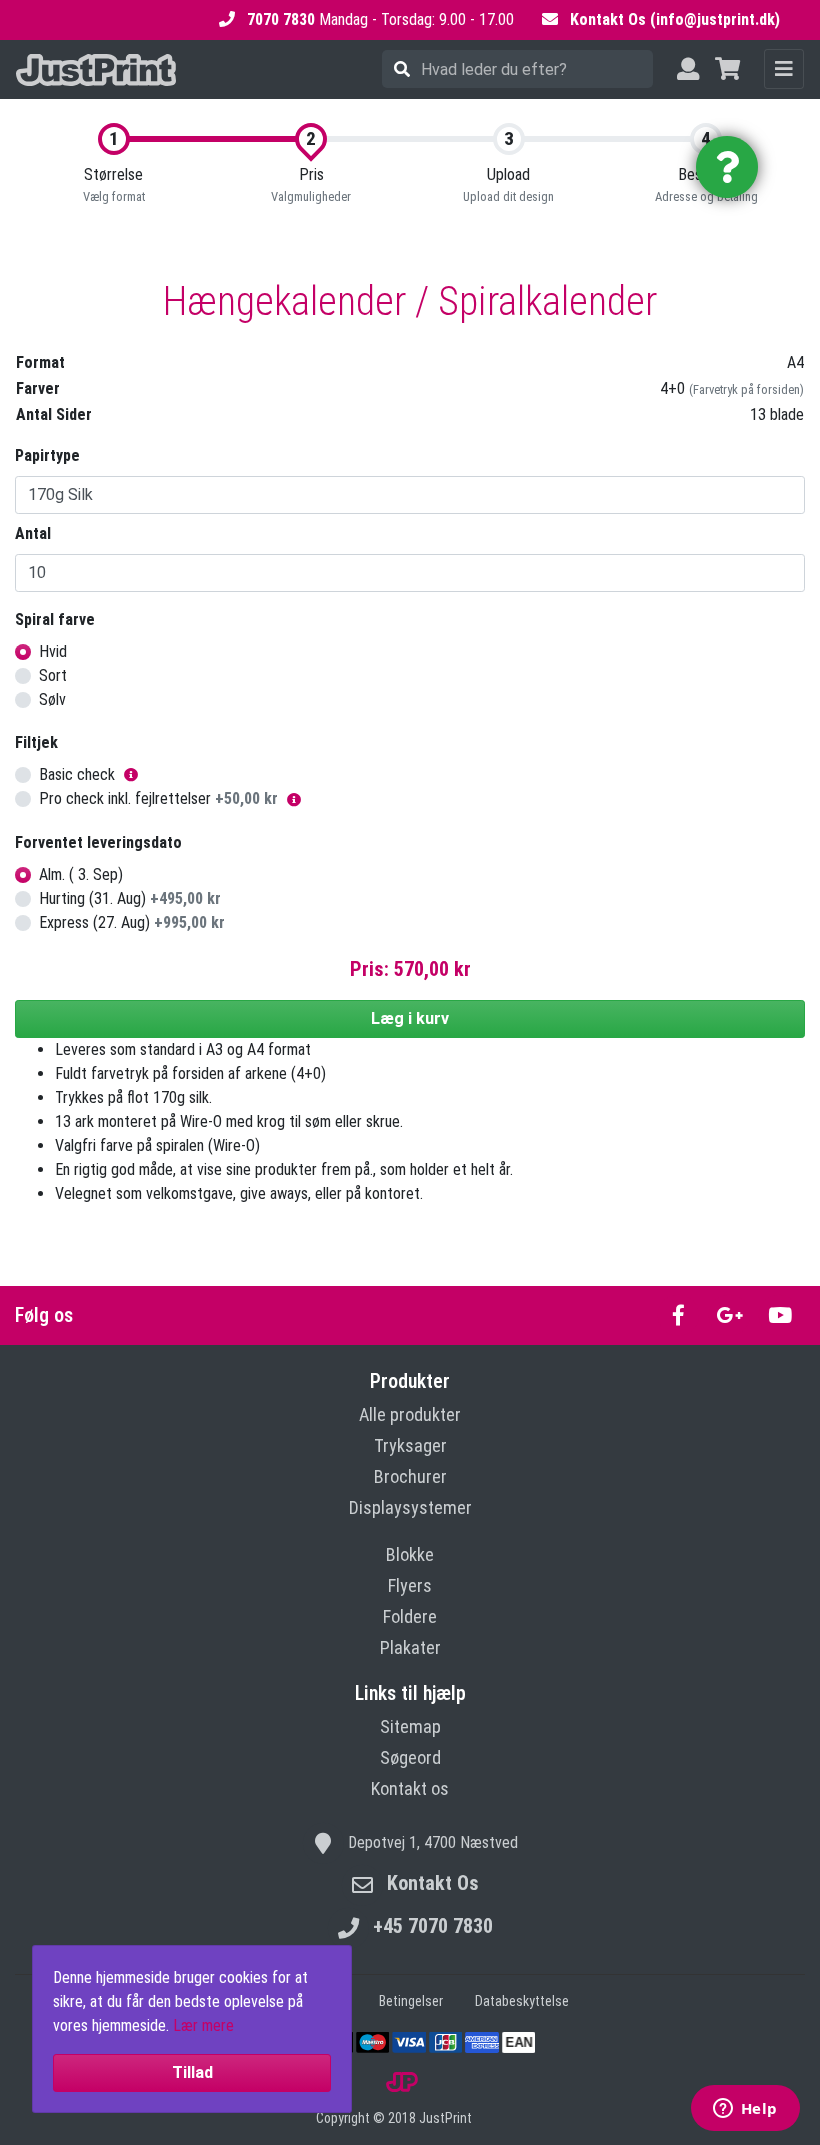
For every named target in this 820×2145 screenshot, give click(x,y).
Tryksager (410, 1445)
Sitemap (410, 1726)
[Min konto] (688, 70)
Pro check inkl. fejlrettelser (158, 798)
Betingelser (411, 2001)
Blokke (410, 1554)
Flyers (410, 1585)
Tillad (192, 2072)
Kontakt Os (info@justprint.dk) (675, 19)
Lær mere (203, 2025)
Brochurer (410, 1476)
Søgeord (410, 1757)
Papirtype (47, 455)
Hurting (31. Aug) (130, 898)
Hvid (53, 651)
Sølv (52, 699)
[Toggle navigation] (784, 69)
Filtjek (36, 742)
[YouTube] (779, 1315)
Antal (33, 533)
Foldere (410, 1616)
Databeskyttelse (522, 2001)
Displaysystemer (410, 1507)
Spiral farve (55, 619)
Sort (53, 675)
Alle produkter (410, 1414)
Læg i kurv (410, 1018)
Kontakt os (410, 1788)
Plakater (410, 1647)
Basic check (77, 774)
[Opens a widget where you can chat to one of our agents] (745, 2110)
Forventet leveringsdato (98, 842)
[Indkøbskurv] (727, 70)
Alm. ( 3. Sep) (81, 874)
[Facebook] (678, 1315)
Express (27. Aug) (132, 922)
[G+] (729, 1315)
